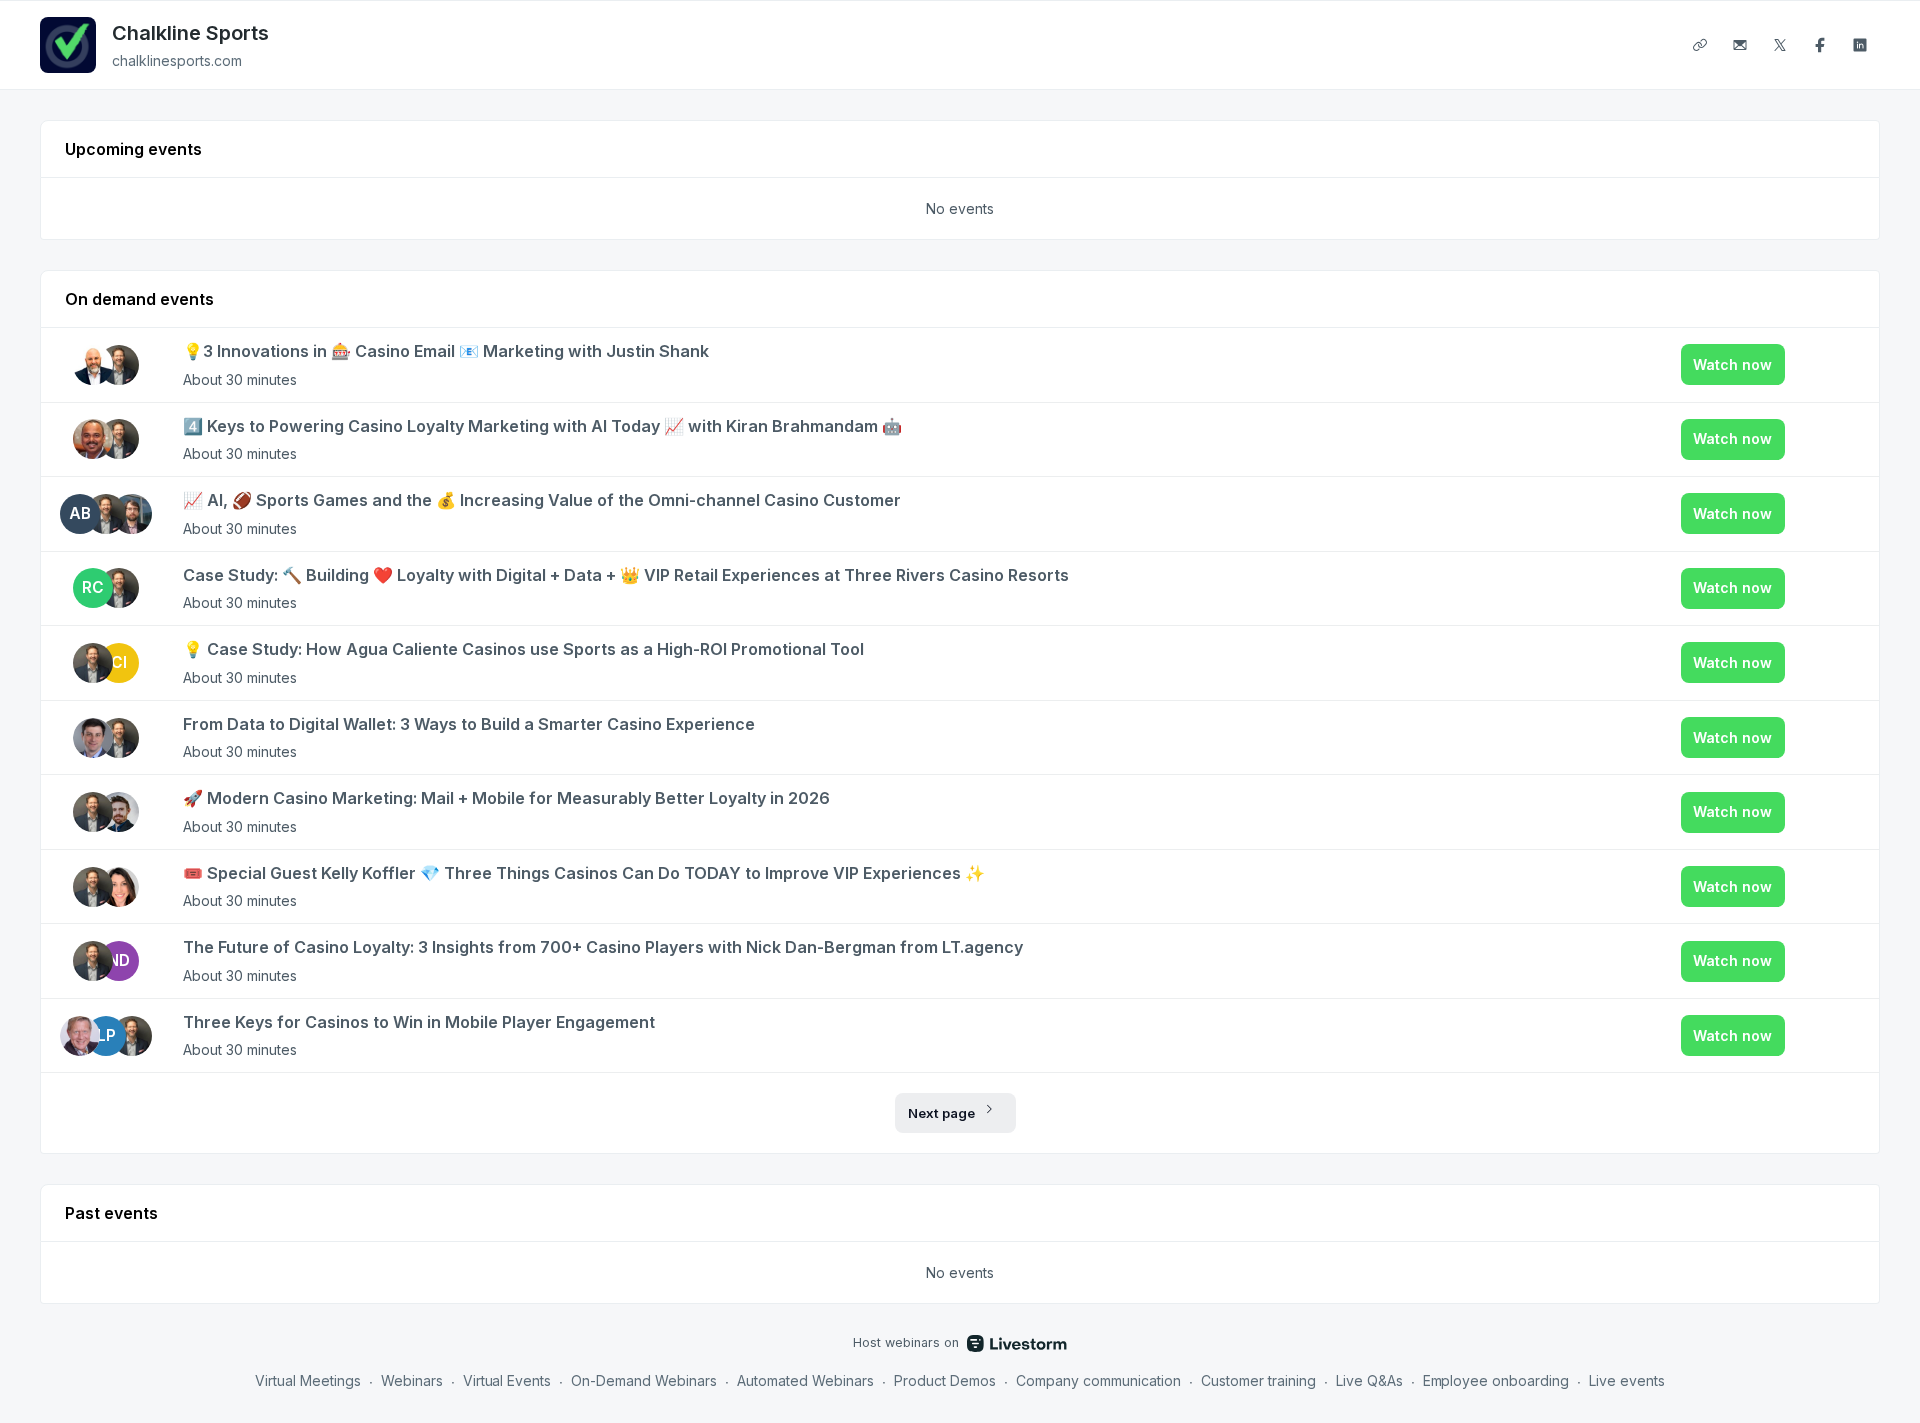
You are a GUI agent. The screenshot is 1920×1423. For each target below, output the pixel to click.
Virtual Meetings (308, 1380)
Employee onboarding (1496, 1380)
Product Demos (945, 1380)
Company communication (1098, 1380)
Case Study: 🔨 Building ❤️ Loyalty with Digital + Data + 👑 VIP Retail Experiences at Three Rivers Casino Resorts (626, 575)
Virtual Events (507, 1380)
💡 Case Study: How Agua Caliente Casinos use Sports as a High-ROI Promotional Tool (523, 649)
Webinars (412, 1380)
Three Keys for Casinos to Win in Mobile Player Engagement (419, 1022)
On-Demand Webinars (644, 1380)
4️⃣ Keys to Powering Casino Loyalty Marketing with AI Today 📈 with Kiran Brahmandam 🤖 (542, 426)
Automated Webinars (805, 1380)
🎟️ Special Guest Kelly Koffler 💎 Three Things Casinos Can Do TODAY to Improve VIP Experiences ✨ (584, 873)
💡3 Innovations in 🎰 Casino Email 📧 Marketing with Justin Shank (446, 351)
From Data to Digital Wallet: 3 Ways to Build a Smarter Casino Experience (469, 724)
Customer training (1258, 1380)
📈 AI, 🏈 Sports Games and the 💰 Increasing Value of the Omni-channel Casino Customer (542, 500)
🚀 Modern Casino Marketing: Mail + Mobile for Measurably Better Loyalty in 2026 (506, 798)
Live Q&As (1369, 1380)
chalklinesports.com (177, 60)
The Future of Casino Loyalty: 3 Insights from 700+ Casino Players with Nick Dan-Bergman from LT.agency (603, 947)
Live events (1627, 1380)
